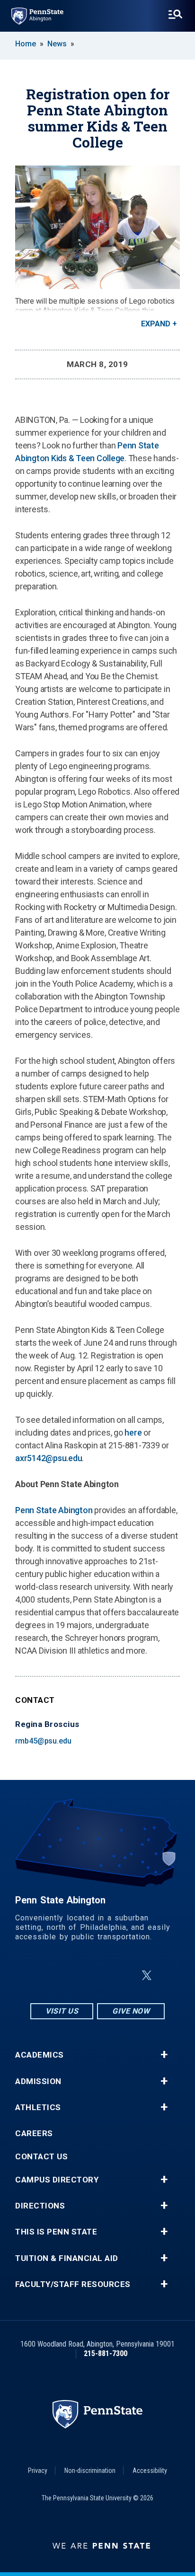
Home (26, 44)
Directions (40, 2206)
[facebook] (75, 1976)
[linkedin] (99, 1976)
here (133, 1433)
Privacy (38, 2471)
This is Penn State (56, 2232)
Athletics (38, 2107)
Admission (38, 2081)
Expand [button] (156, 324)
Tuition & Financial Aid (67, 2258)
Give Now (131, 2011)
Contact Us (41, 2157)
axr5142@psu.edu (49, 1458)
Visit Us (62, 2011)
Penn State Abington (54, 1510)
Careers (34, 2134)
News (57, 44)
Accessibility (150, 2471)
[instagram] (50, 1976)
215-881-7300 (106, 2353)
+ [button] (164, 2055)
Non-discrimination (90, 2471)
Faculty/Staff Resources (73, 2284)
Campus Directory (57, 2180)
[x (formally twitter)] (147, 1976)
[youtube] (124, 1976)
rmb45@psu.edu (43, 1741)
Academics (40, 2055)
